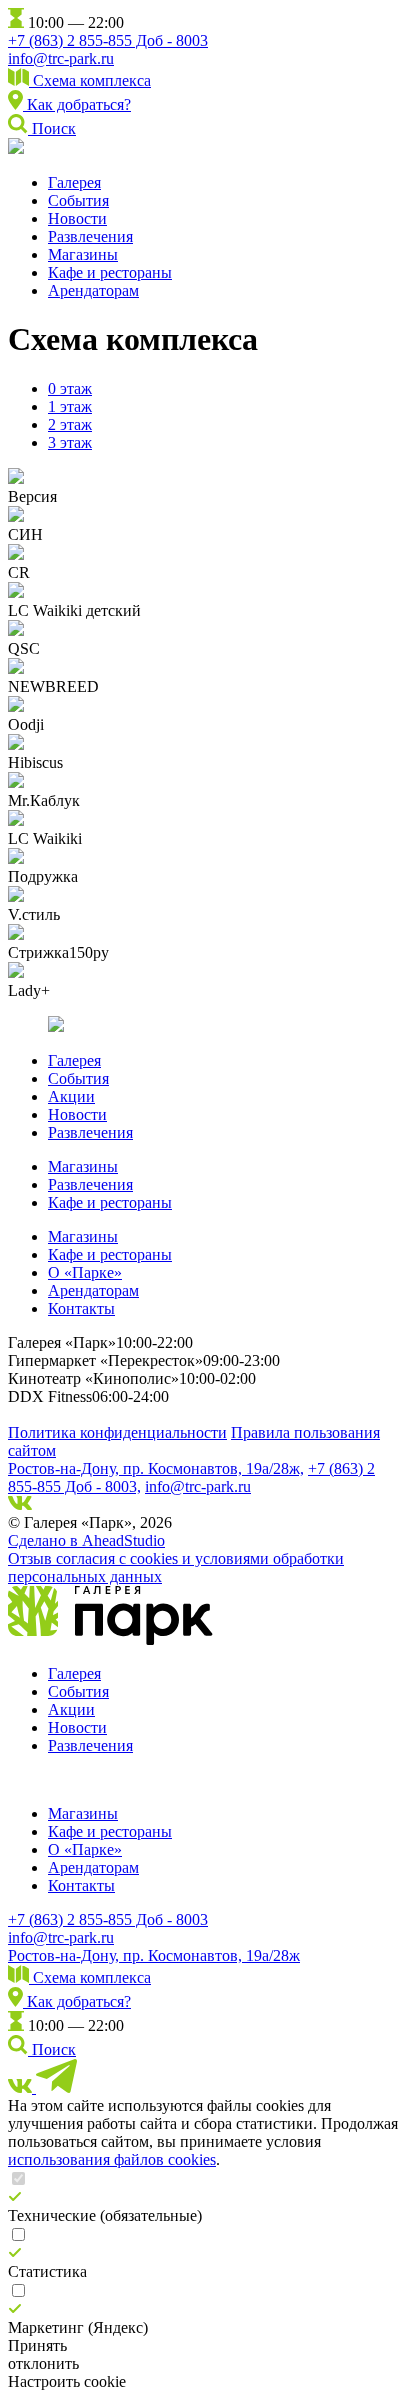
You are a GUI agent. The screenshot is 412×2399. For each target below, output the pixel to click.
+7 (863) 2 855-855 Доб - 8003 (108, 40)
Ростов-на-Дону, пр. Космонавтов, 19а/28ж (154, 1955)
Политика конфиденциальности (117, 1432)
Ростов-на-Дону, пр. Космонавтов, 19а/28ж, (156, 1468)
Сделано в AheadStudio (86, 1540)
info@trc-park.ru (61, 58)
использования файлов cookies (112, 2159)
